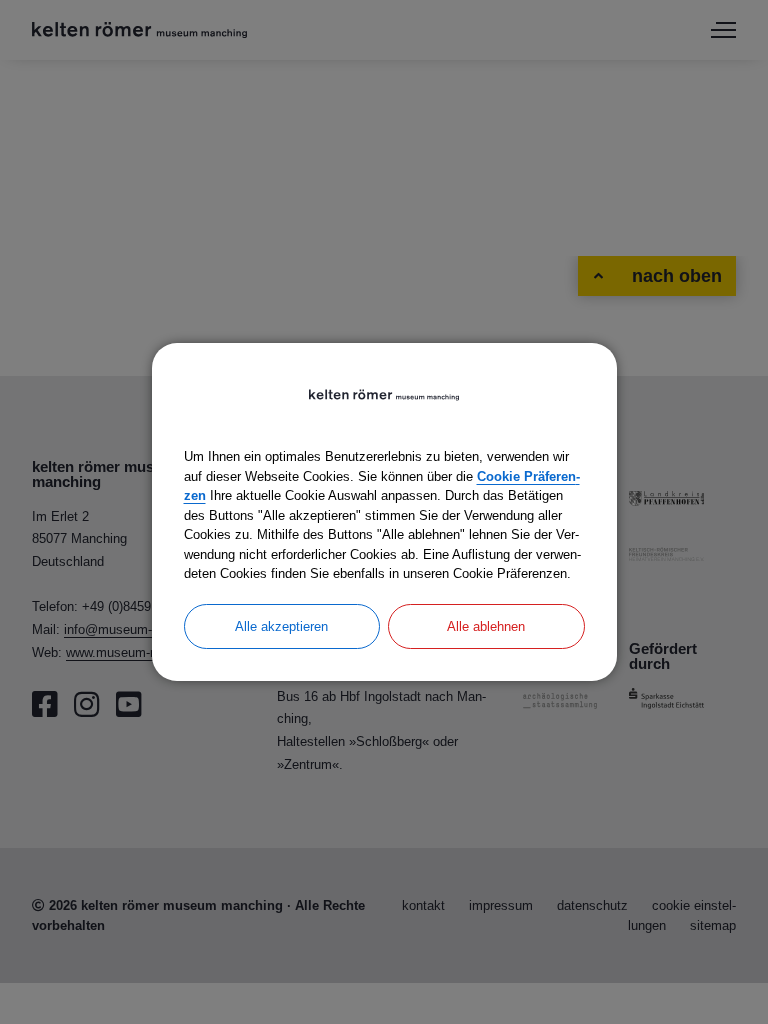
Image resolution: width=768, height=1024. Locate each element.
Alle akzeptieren (281, 626)
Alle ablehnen (486, 626)
